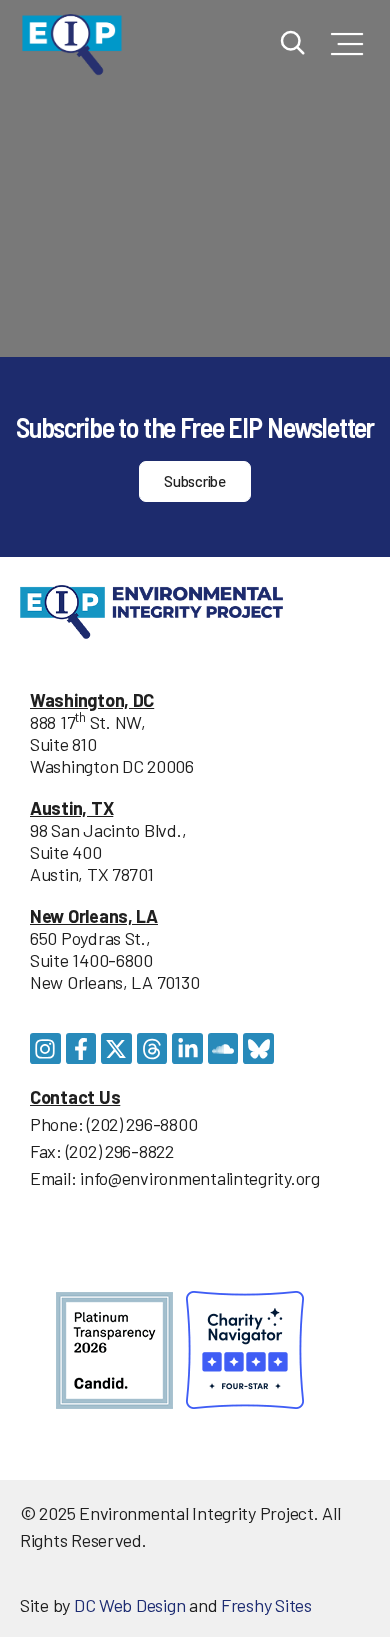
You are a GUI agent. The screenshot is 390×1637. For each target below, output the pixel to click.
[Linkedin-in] (187, 1048)
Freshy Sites (266, 1605)
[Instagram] (45, 1048)
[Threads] (152, 1048)
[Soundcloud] (223, 1048)
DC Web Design (130, 1605)
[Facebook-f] (81, 1048)
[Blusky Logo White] (258, 1048)
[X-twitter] (116, 1048)
